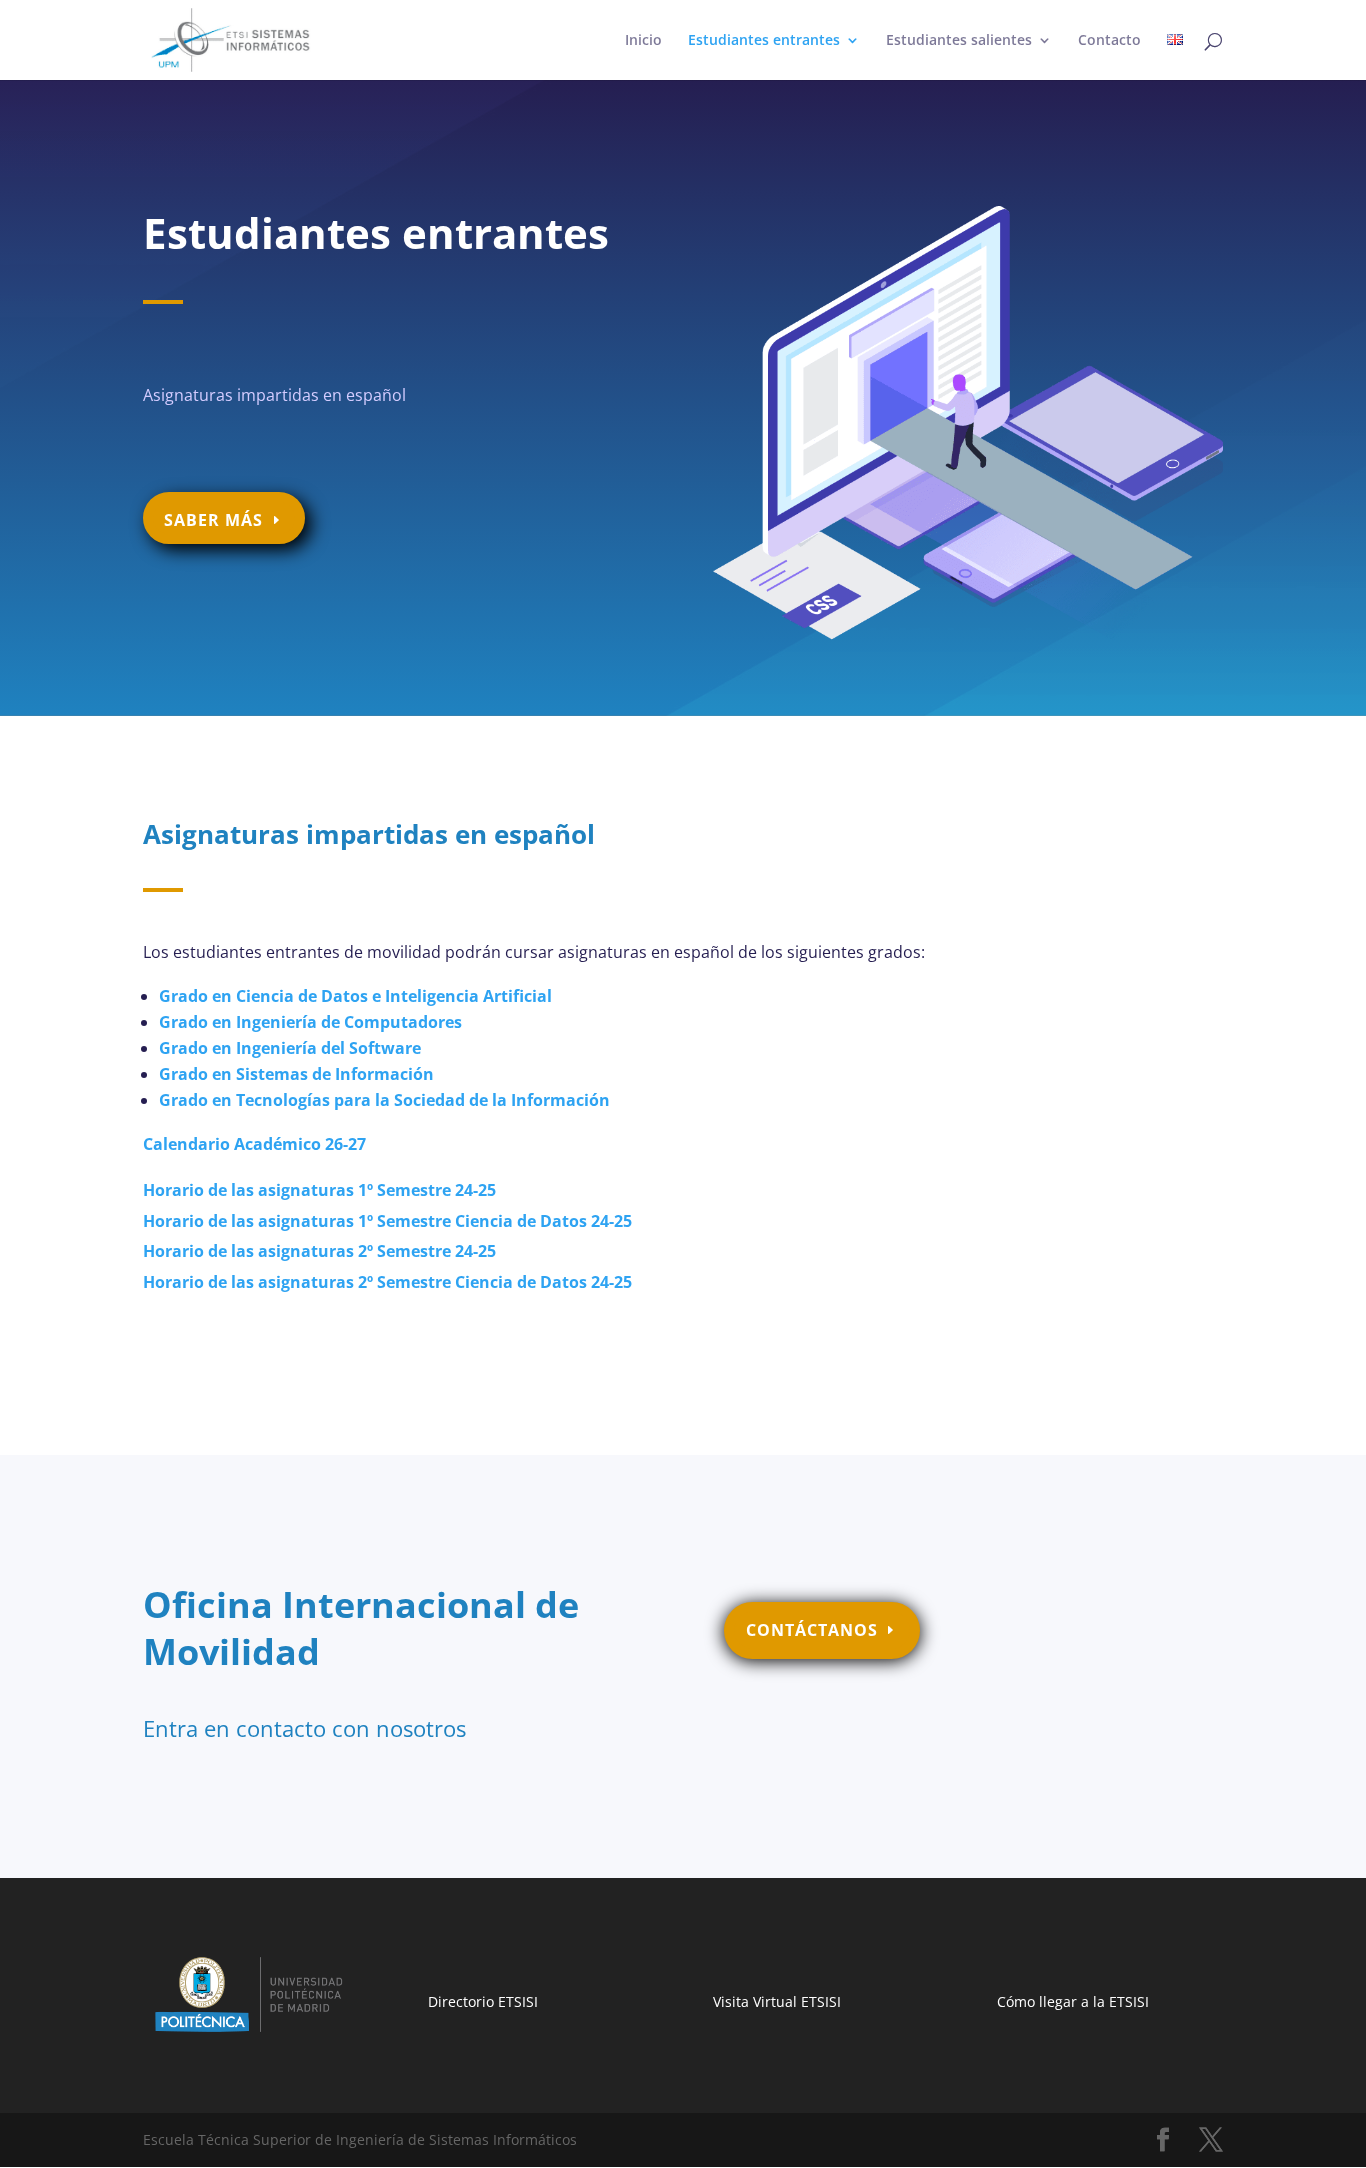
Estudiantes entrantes (764, 41)
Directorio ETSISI (483, 2001)
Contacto (1109, 41)
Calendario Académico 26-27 (254, 1144)
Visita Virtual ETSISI (777, 2001)
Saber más (213, 520)
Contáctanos (812, 1630)
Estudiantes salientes (959, 41)
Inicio (643, 41)
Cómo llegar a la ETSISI (1073, 2001)
